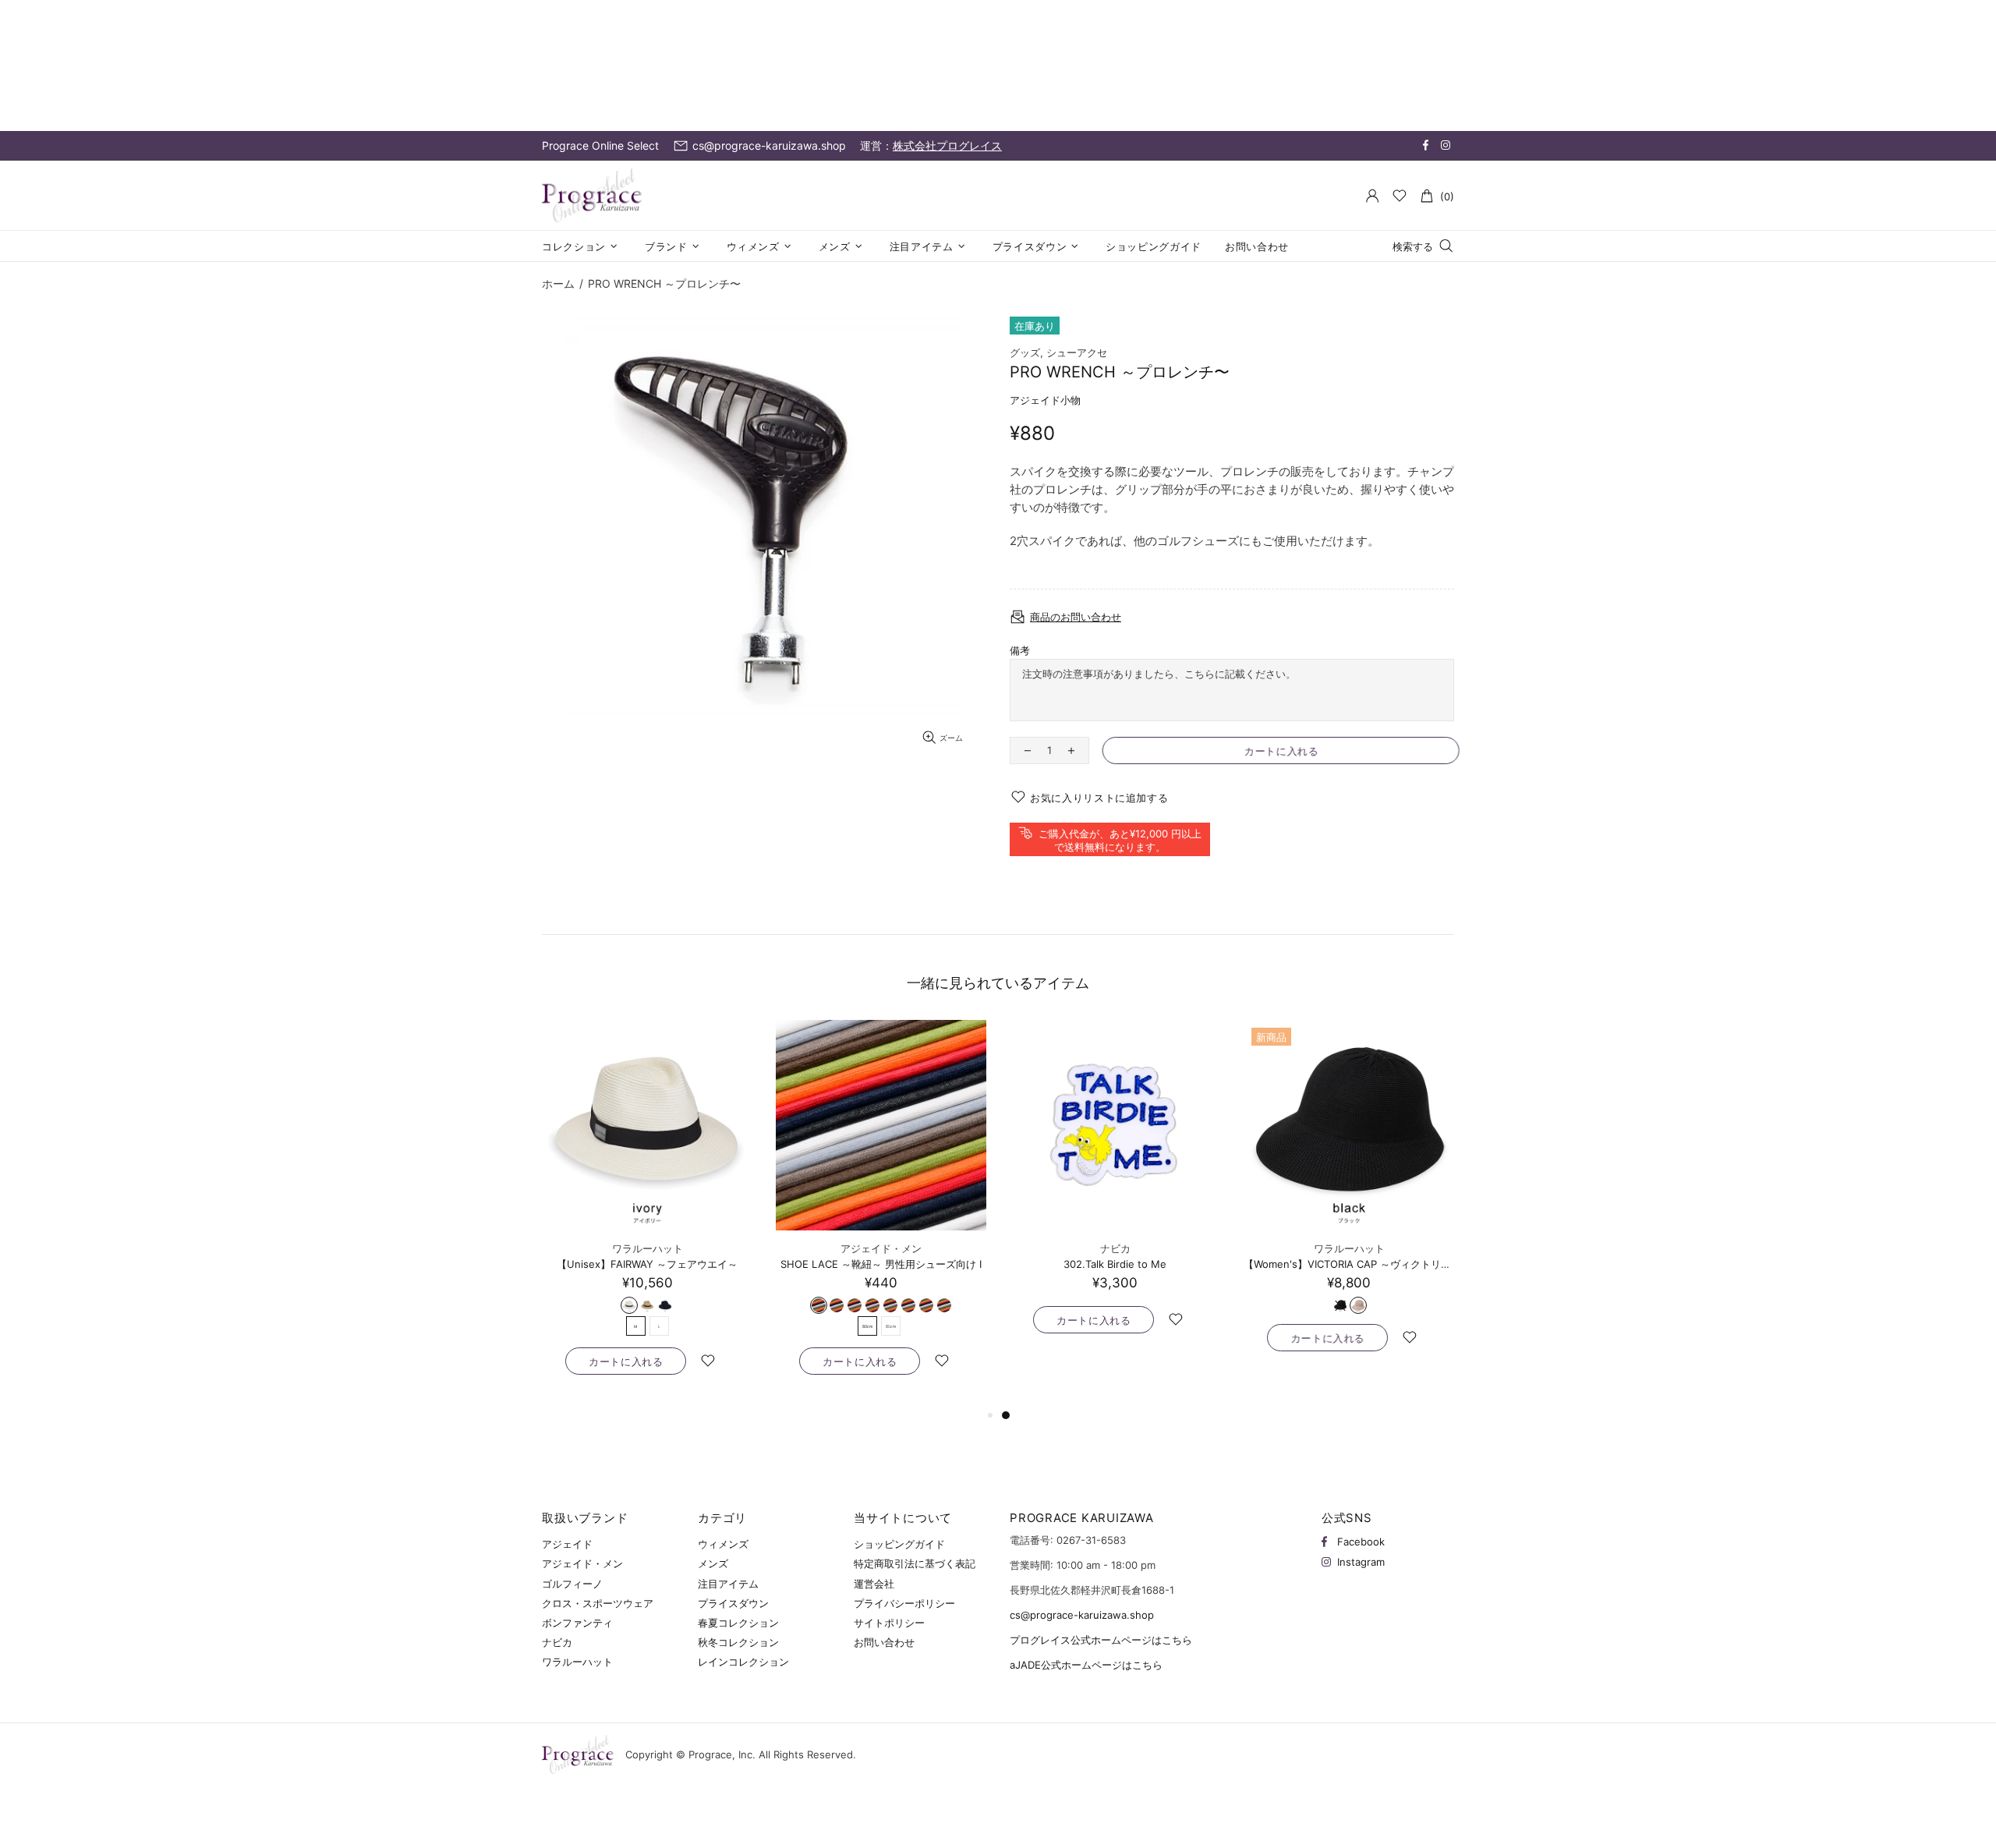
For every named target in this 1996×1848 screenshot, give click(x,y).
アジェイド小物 (1045, 400)
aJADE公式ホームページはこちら (1086, 1665)
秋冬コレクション (738, 1642)
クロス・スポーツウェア (598, 1603)
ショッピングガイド (899, 1544)
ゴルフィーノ (572, 1584)
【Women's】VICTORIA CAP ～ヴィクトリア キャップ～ (1349, 1264)
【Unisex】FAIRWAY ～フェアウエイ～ (647, 1264)
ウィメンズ (723, 1544)
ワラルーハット (648, 1248)
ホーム (558, 283)
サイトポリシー (889, 1623)
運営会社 (874, 1584)
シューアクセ (1077, 352)
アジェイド (567, 1544)
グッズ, (1026, 352)
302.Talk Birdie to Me (1115, 1264)
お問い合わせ (884, 1642)
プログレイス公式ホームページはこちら (1101, 1640)
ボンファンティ (577, 1623)
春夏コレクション (738, 1623)
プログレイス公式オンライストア (592, 196)
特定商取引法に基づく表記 (915, 1563)
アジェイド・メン (881, 1248)
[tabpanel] (1115, 1192)
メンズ (713, 1563)
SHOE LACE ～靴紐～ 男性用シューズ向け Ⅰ (881, 1264)
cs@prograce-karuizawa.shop (1082, 1615)
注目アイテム (728, 1584)
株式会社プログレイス (947, 145)
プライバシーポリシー (904, 1603)
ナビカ (1115, 1248)
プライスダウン (733, 1603)
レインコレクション (743, 1662)
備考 (1020, 650)
